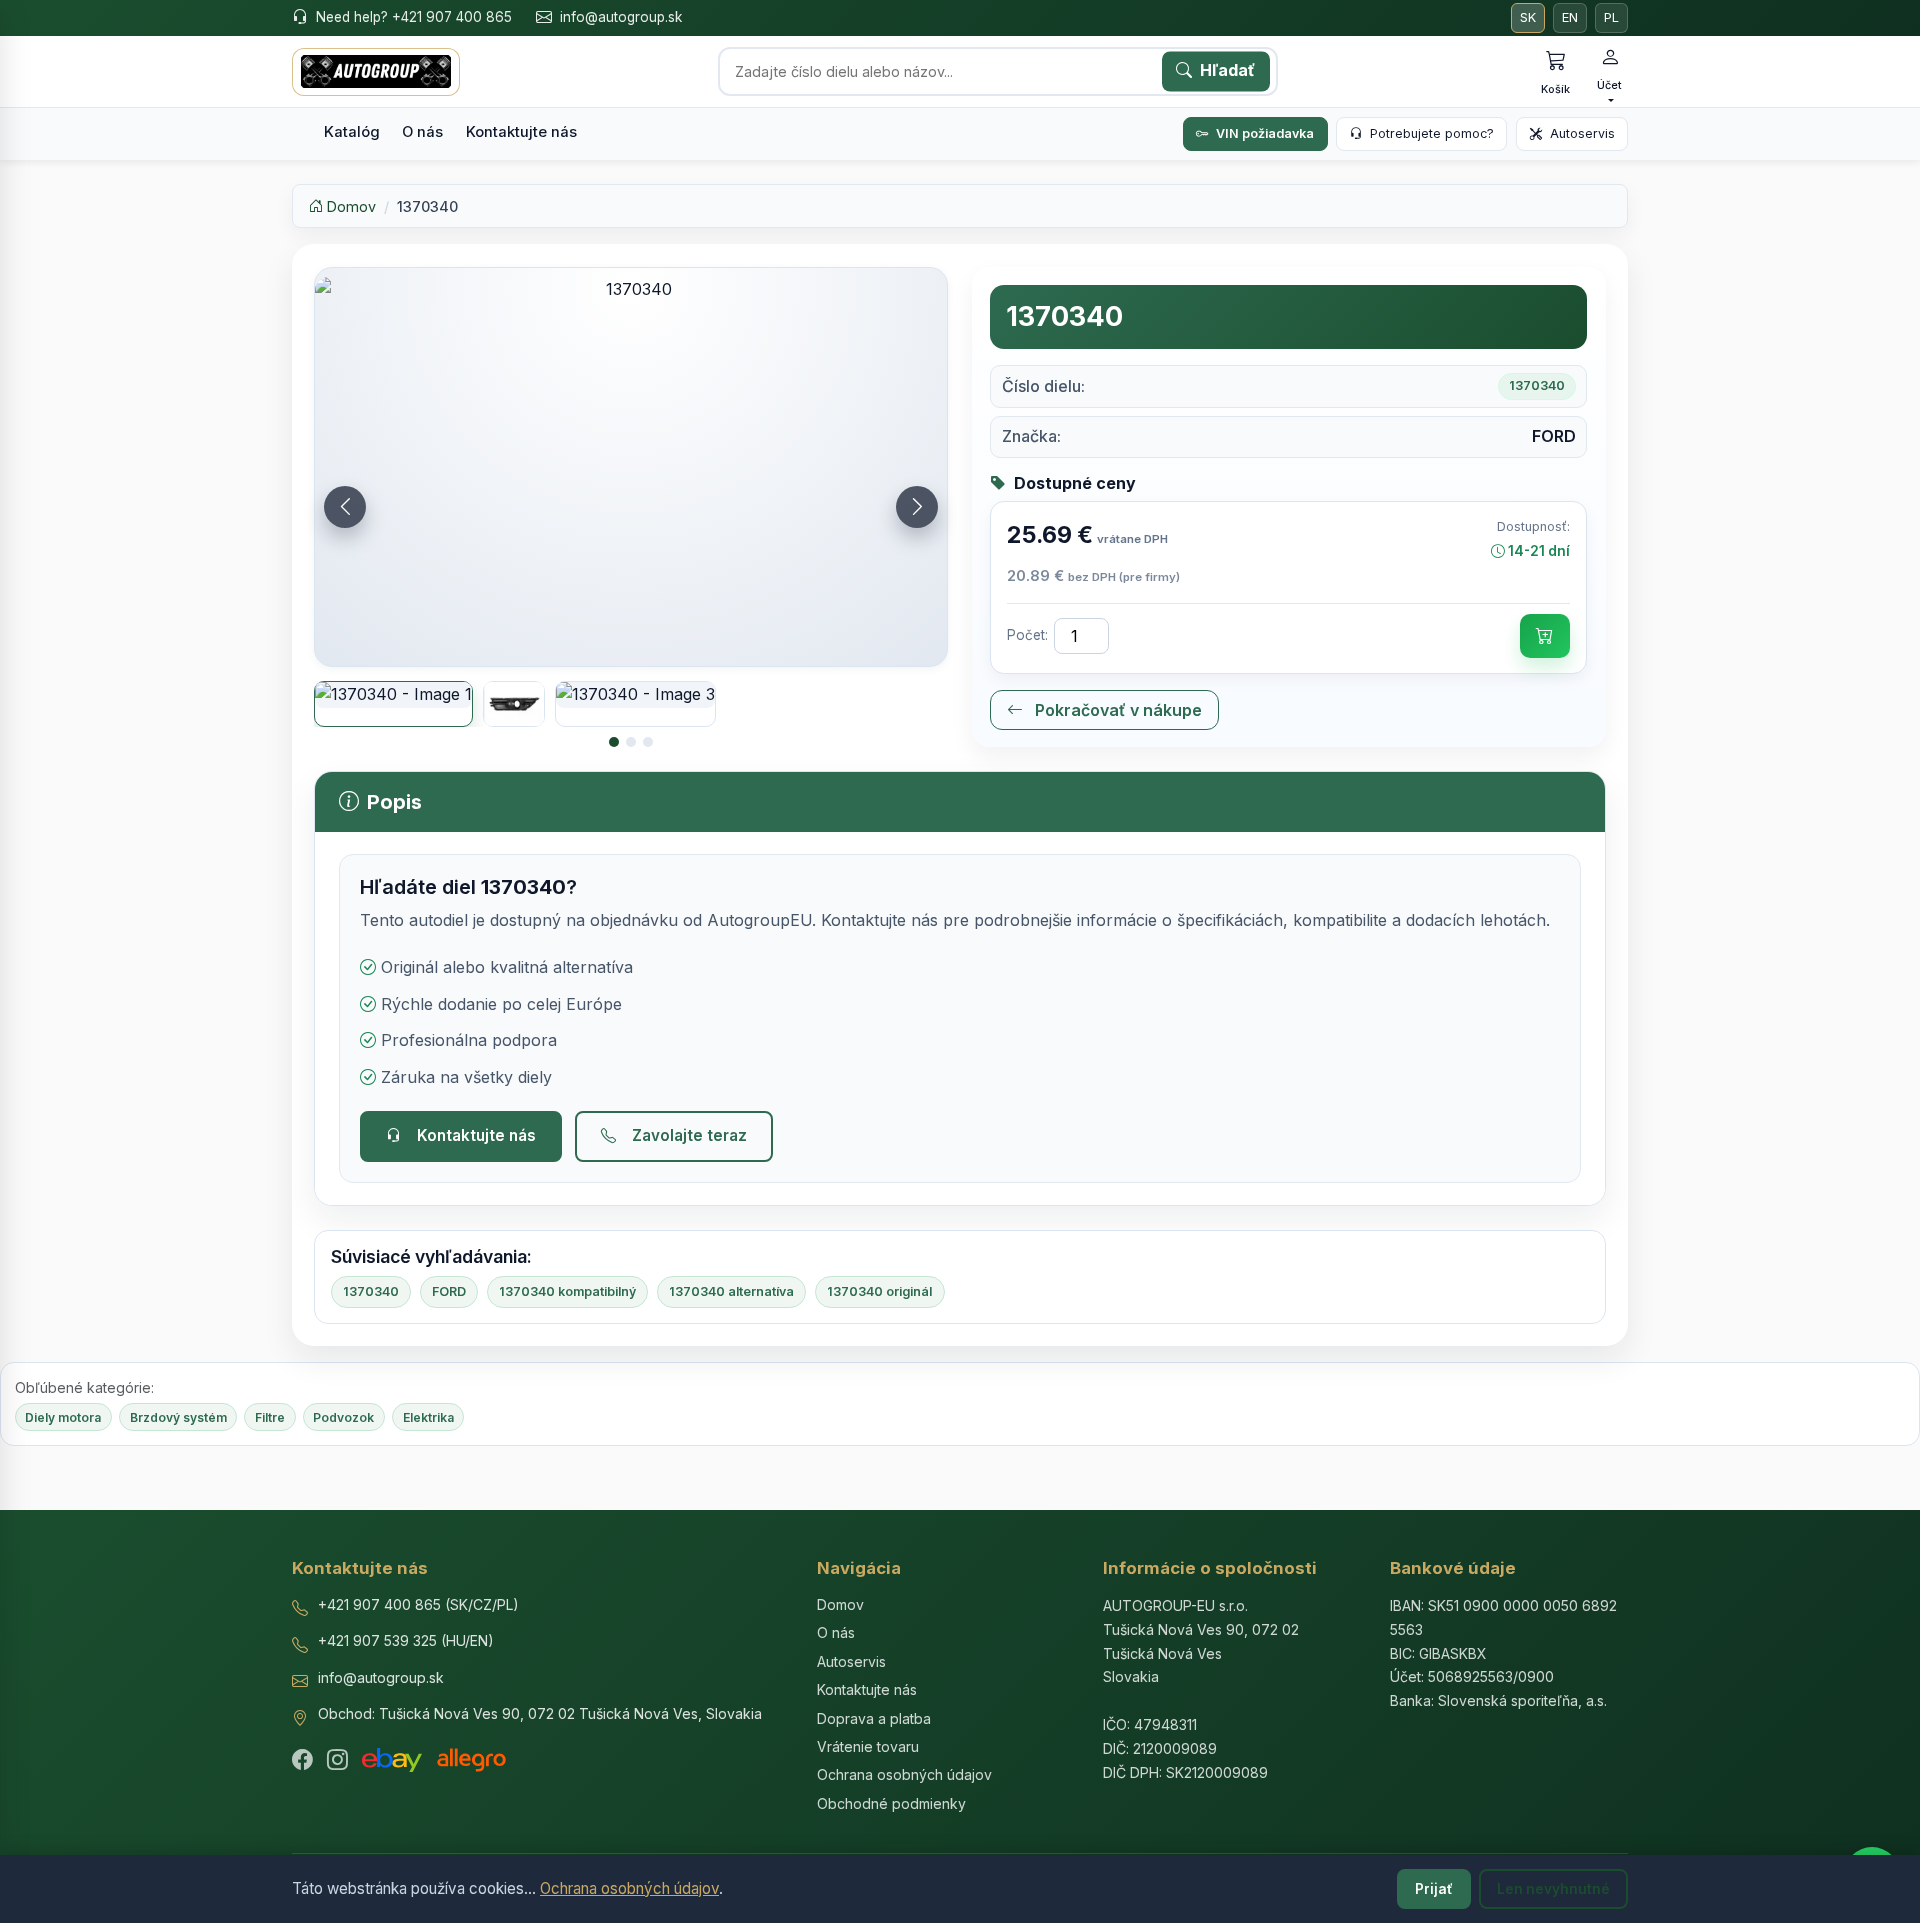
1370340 (371, 1291)
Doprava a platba (874, 1718)
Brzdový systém (178, 1417)
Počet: (1027, 635)
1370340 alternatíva (731, 1291)
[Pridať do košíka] (1545, 636)
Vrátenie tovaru (868, 1746)
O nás (422, 132)
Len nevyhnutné (1553, 1889)
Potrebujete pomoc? (1432, 133)
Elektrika (428, 1417)
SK (1528, 17)
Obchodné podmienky (891, 1803)
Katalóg (352, 132)
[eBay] (392, 1760)
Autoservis (1582, 133)
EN (1570, 17)
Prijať (1434, 1889)
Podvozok (343, 1417)
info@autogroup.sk (621, 17)
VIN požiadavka (1265, 133)
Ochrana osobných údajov (629, 1888)
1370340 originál (879, 1291)
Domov (349, 206)
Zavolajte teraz (689, 1135)
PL (1611, 17)
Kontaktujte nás (521, 132)
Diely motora (63, 1417)
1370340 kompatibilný (567, 1291)
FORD (449, 1291)
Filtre (270, 1417)
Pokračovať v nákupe (1116, 710)
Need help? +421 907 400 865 (414, 17)
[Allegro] (471, 1760)
